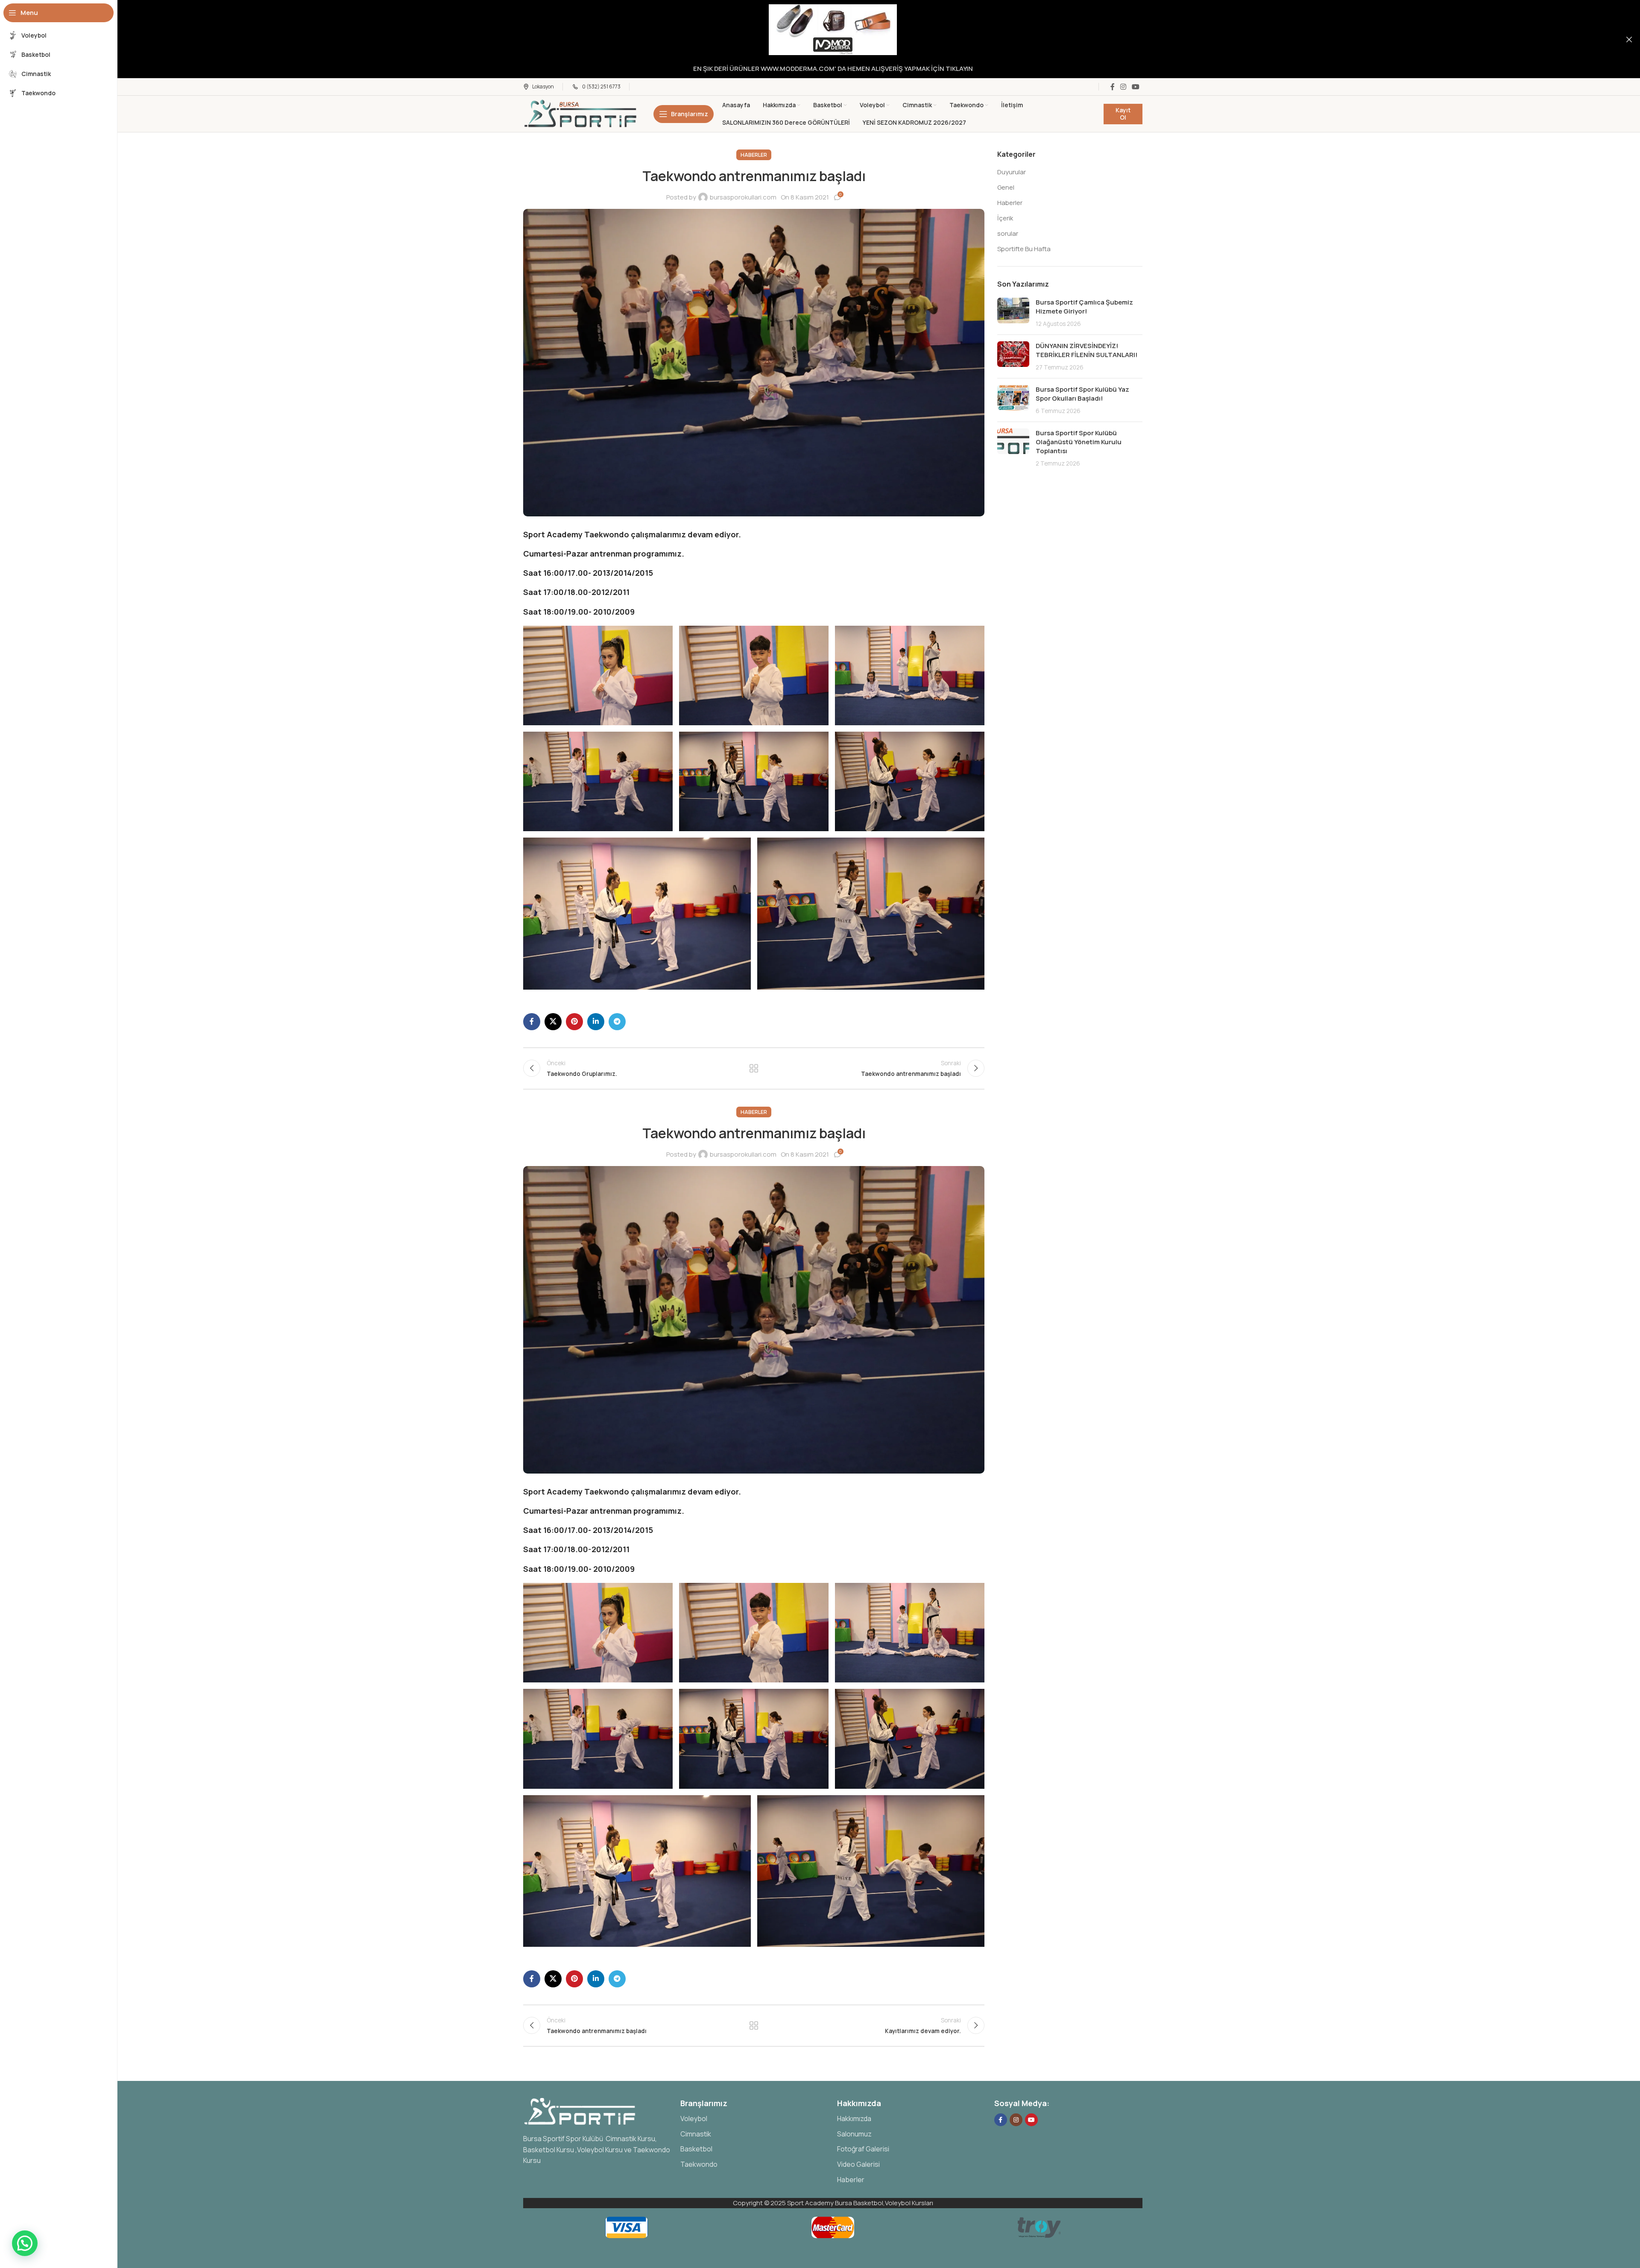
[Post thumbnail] (1013, 313)
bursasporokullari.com (743, 197)
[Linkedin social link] (596, 1022)
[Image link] (581, 2111)
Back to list (754, 1068)
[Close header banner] (1629, 39)
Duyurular (1012, 172)
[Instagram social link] (1123, 87)
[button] (598, 675)
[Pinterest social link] (574, 1022)
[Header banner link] (820, 39)
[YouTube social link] (1136, 87)
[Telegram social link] (617, 1022)
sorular (1008, 233)
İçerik (1005, 218)
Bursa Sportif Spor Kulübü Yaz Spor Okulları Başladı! (1082, 394)
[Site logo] (581, 113)
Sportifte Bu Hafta (1024, 249)
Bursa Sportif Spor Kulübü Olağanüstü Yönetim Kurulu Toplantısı (1079, 442)
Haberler (754, 155)
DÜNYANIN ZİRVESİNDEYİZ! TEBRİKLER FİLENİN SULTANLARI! (1086, 350)
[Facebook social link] (1112, 87)
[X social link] (553, 1022)
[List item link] (755, 2119)
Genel (1006, 187)
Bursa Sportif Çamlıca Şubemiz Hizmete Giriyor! (1084, 307)
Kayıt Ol (1123, 114)
